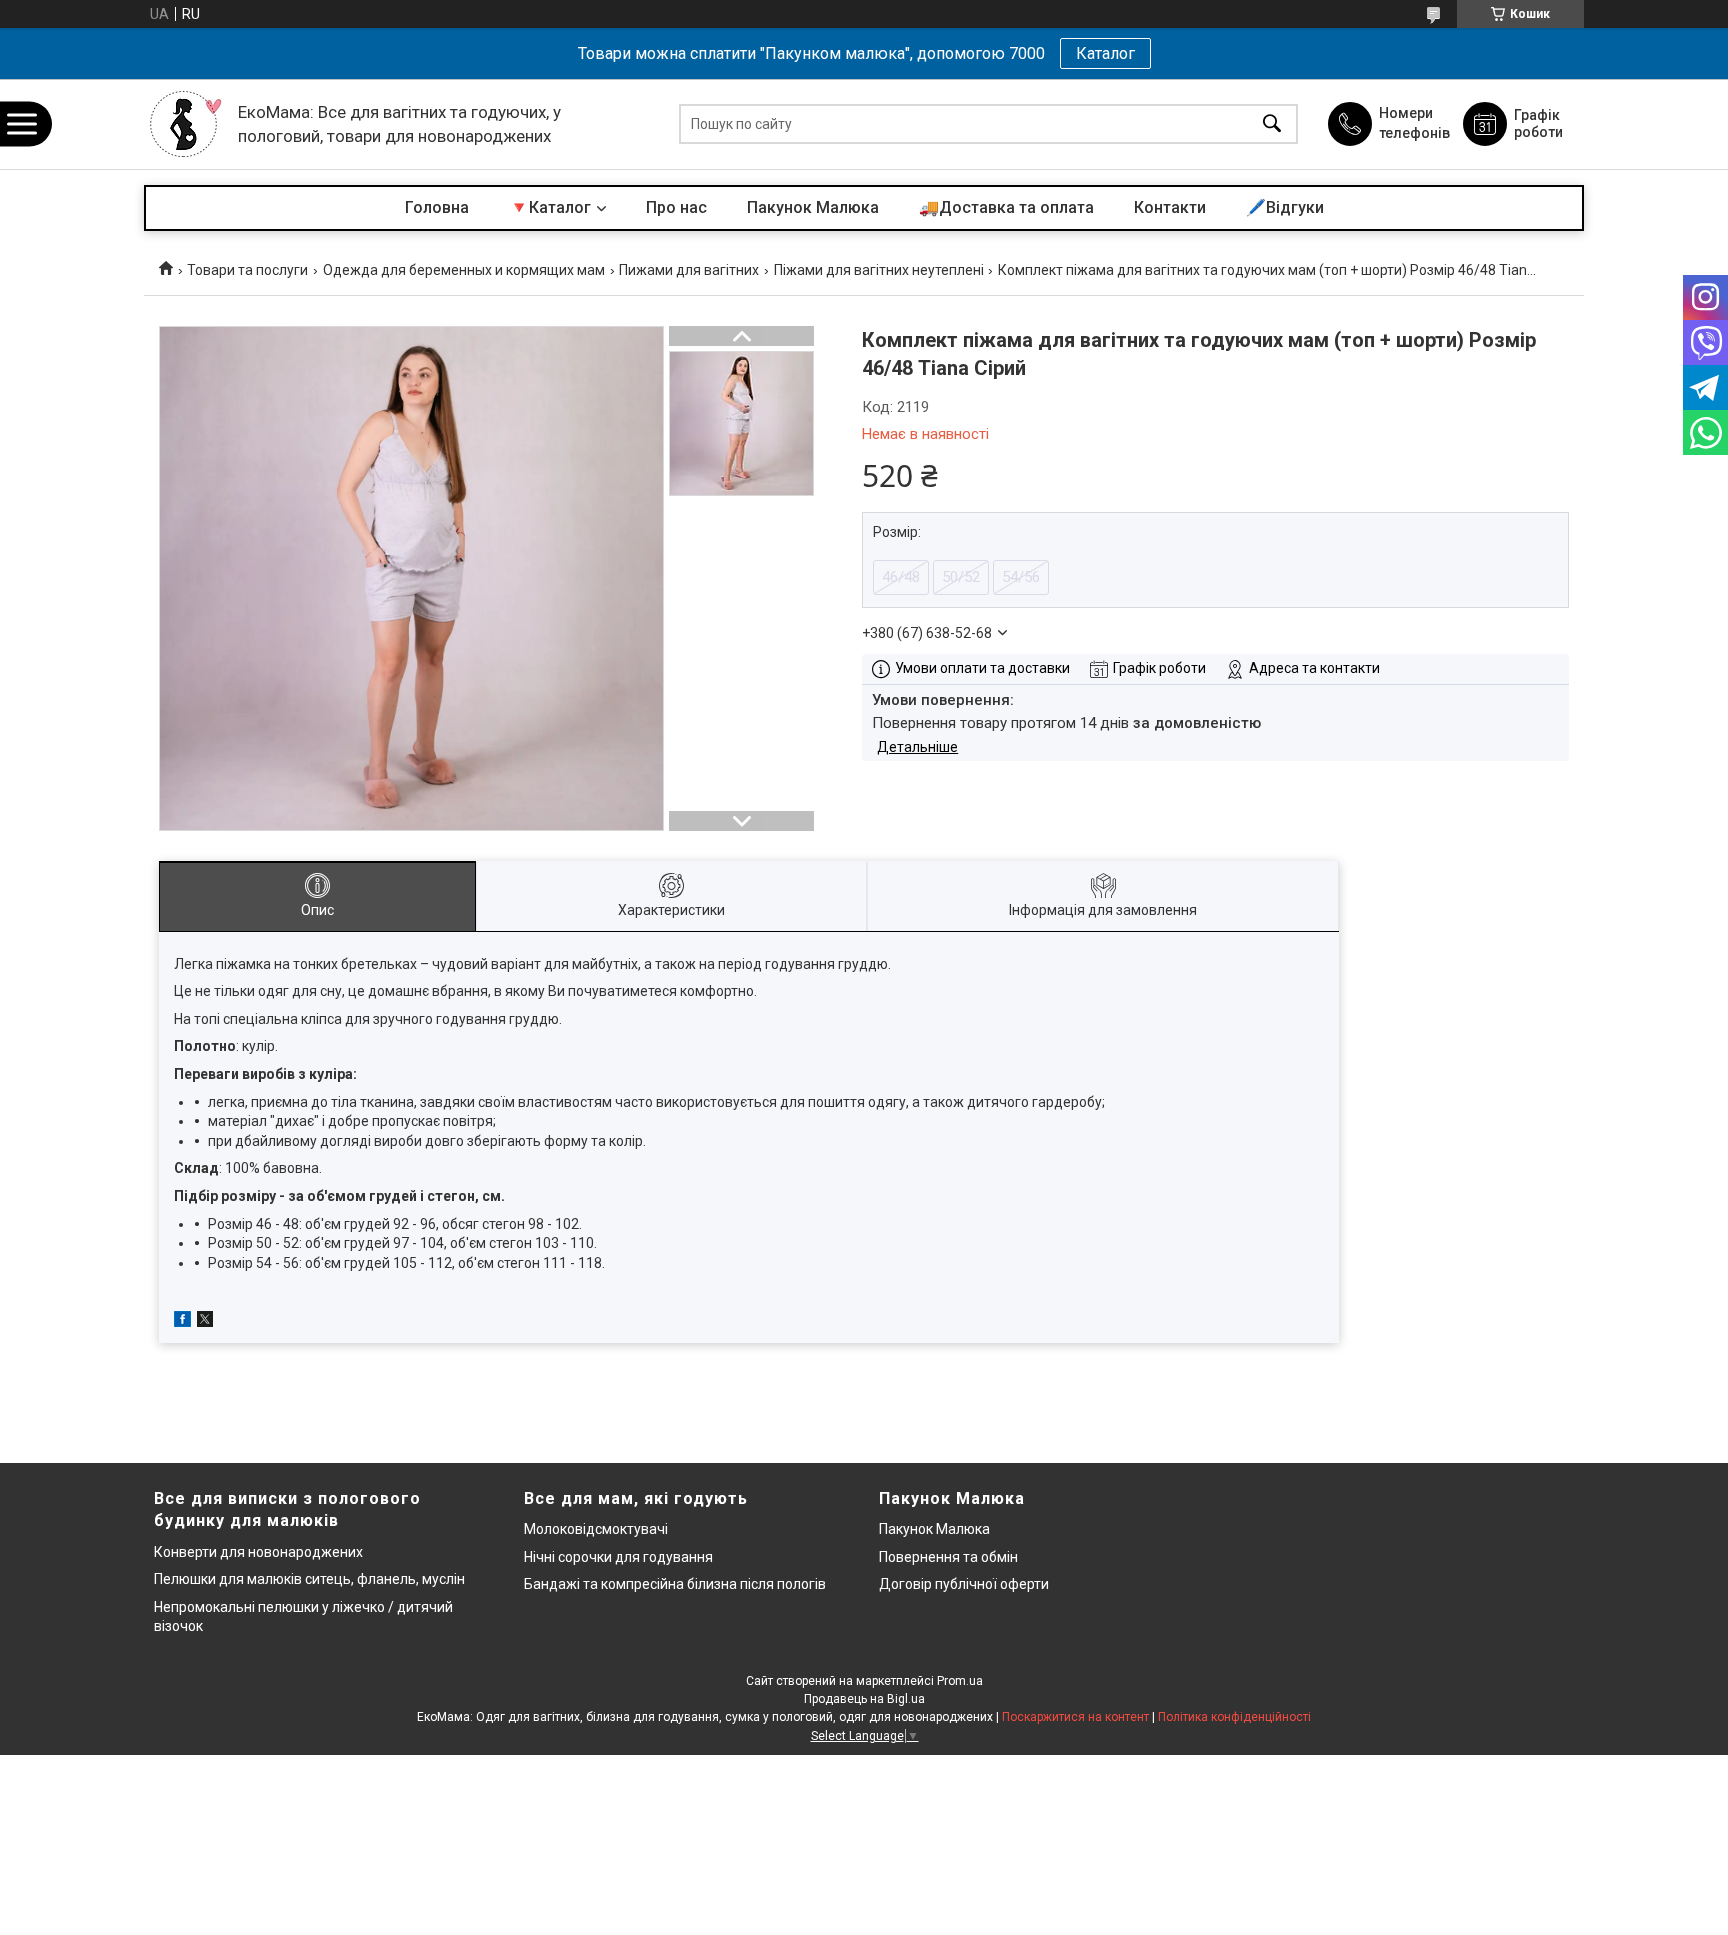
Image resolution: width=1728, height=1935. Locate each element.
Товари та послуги (247, 270)
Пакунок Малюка (813, 207)
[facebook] (182, 1322)
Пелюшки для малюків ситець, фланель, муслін (309, 1579)
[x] (205, 1322)
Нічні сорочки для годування (618, 1557)
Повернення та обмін (948, 1557)
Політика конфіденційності (1234, 1717)
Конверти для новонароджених (258, 1552)
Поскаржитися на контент (1075, 1717)
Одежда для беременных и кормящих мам (464, 270)
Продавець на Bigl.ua (864, 1699)
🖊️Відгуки (1285, 207)
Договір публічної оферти (964, 1584)
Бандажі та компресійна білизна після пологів (675, 1584)
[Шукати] (1272, 124)
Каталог (1105, 53)
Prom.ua (960, 1681)
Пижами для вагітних (689, 270)
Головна (437, 207)
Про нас (676, 207)
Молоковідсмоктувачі (596, 1529)
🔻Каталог (550, 207)
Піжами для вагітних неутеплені (879, 270)
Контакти (1170, 207)
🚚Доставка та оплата (1006, 207)
